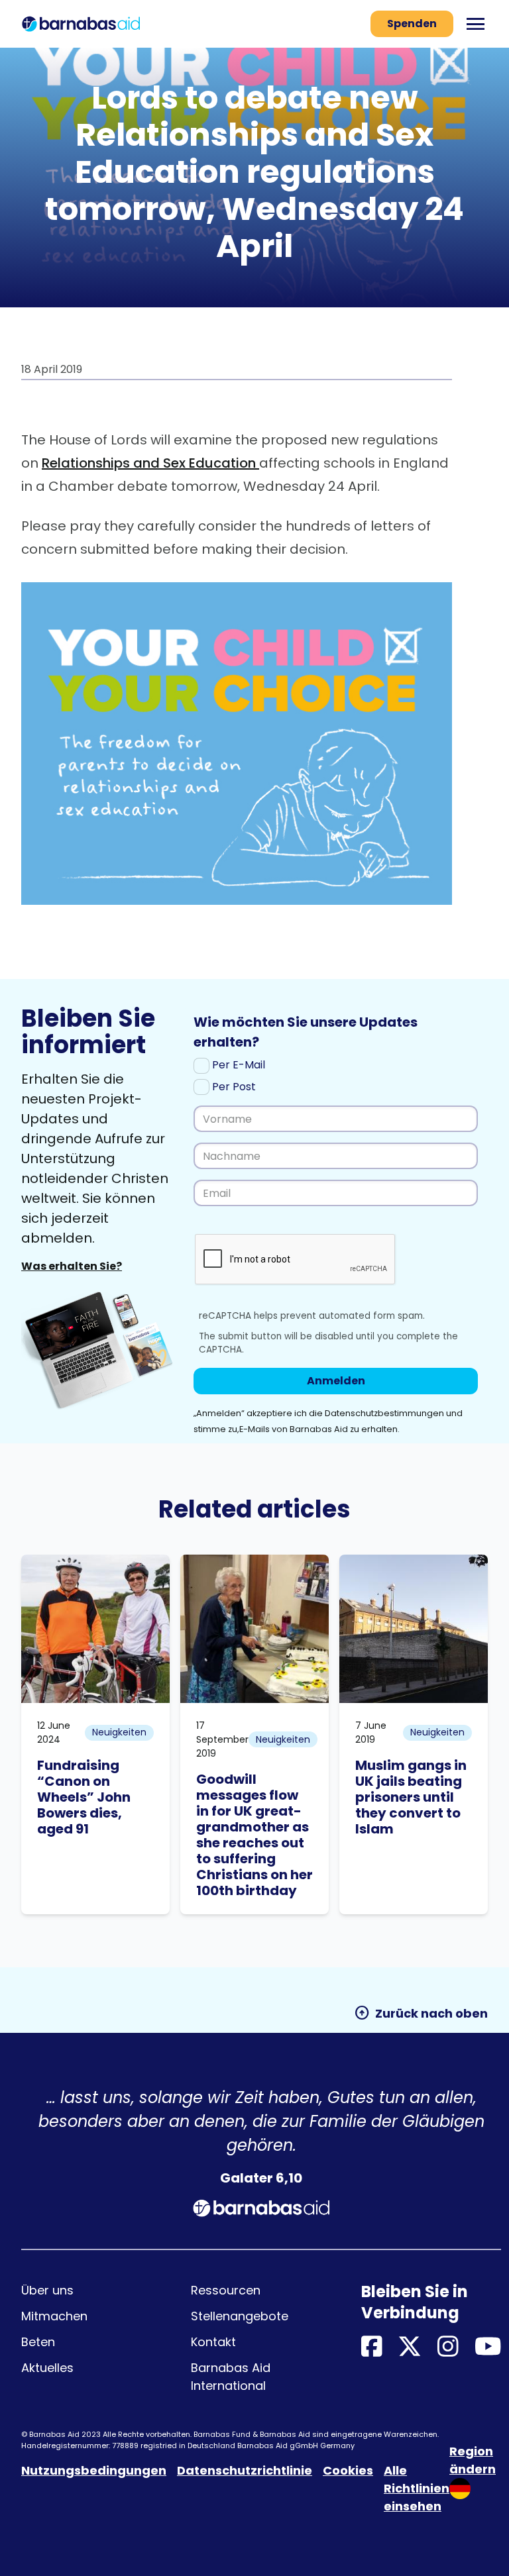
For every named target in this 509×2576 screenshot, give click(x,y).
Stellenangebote (240, 2316)
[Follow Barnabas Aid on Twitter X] (410, 2347)
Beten (38, 2342)
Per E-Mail (237, 1065)
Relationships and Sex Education (150, 463)
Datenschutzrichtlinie (245, 2470)
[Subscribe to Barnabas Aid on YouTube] (488, 2347)
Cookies (348, 2470)
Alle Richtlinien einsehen (417, 2488)
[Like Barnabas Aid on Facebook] (372, 2347)
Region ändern (473, 2460)
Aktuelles (47, 2368)
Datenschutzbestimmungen (385, 1413)
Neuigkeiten (119, 1732)
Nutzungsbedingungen (94, 2470)
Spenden (412, 24)
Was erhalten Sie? (72, 1266)
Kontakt (213, 2342)
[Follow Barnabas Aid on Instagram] (448, 2347)
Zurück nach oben (421, 2013)
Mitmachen (54, 2316)
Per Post (233, 1087)
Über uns (47, 2290)
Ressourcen (226, 2290)
